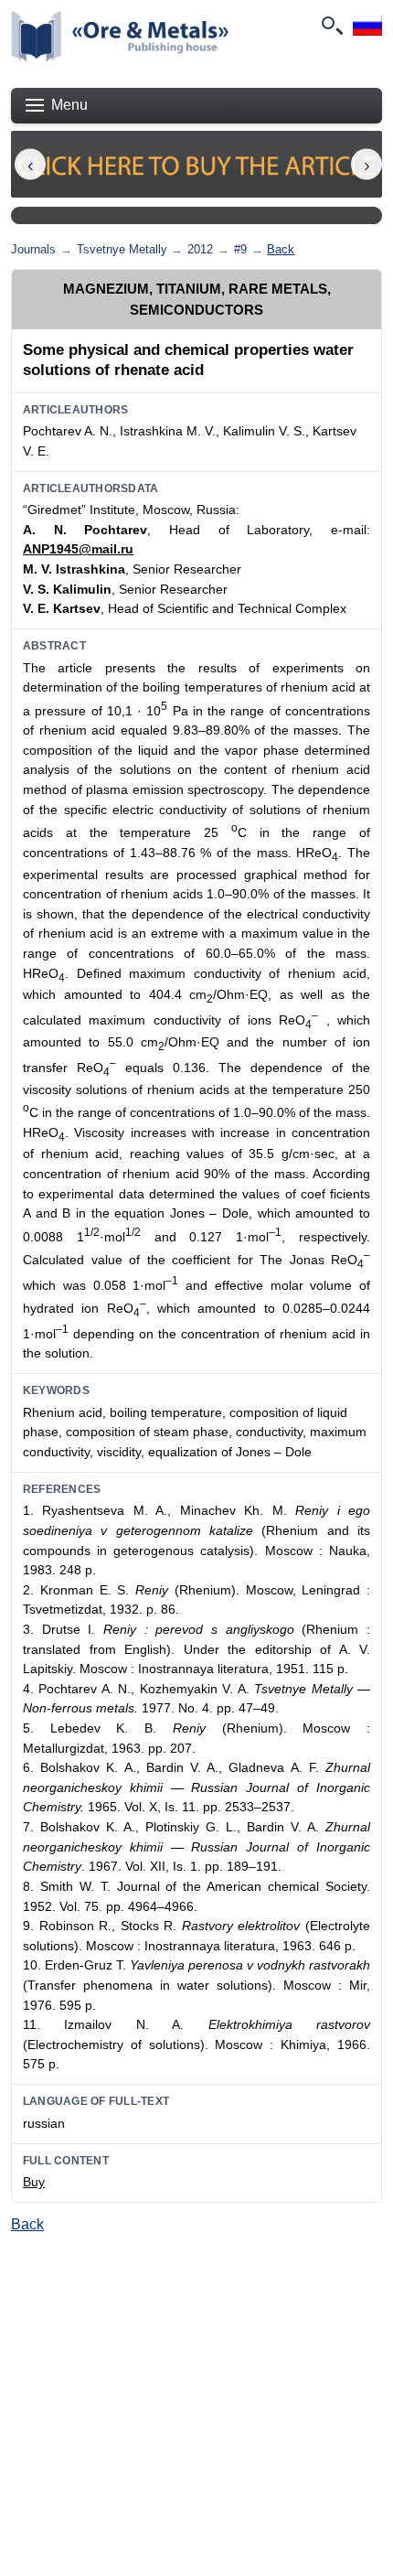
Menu (69, 105)
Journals (33, 249)
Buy (34, 2182)
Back (281, 249)
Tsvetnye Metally (122, 249)
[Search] (331, 26)
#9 (240, 249)
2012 (200, 249)
